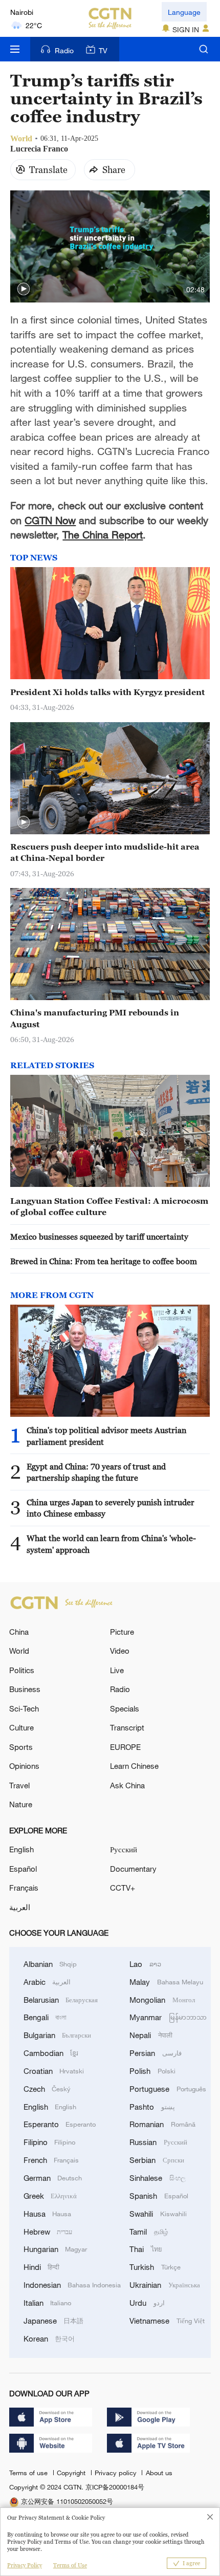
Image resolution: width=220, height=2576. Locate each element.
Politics (22, 1670)
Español (23, 1869)
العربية (20, 1907)
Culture (21, 1727)
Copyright (72, 2473)
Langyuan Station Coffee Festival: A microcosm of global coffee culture (109, 1206)
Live (117, 1670)
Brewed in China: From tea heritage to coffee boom (104, 1261)
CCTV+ (123, 1888)
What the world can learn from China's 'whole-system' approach (111, 1544)
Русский (124, 1849)
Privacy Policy (25, 2565)
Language (184, 12)
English (21, 1849)
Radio (64, 50)
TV (103, 50)
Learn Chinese (134, 1766)
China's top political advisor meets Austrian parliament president (106, 1436)
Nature (21, 1804)
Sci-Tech (24, 1708)
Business (25, 1689)
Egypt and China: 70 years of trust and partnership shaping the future (96, 1472)
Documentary (133, 1869)
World (19, 1651)
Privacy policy (117, 2473)
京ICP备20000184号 (115, 2487)
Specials (125, 1708)
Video (120, 1651)
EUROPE (125, 1747)
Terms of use (29, 2473)
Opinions (24, 1766)
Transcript (127, 1727)
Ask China (127, 1785)
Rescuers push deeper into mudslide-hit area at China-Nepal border (105, 852)
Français (24, 1888)
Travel (19, 1785)
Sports (21, 1747)
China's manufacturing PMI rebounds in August (95, 1018)
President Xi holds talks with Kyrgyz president (107, 692)
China (19, 1632)
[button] (24, 289)
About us (159, 2473)
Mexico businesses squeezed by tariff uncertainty (99, 1237)
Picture (122, 1632)
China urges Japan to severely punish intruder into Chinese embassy (111, 1508)
